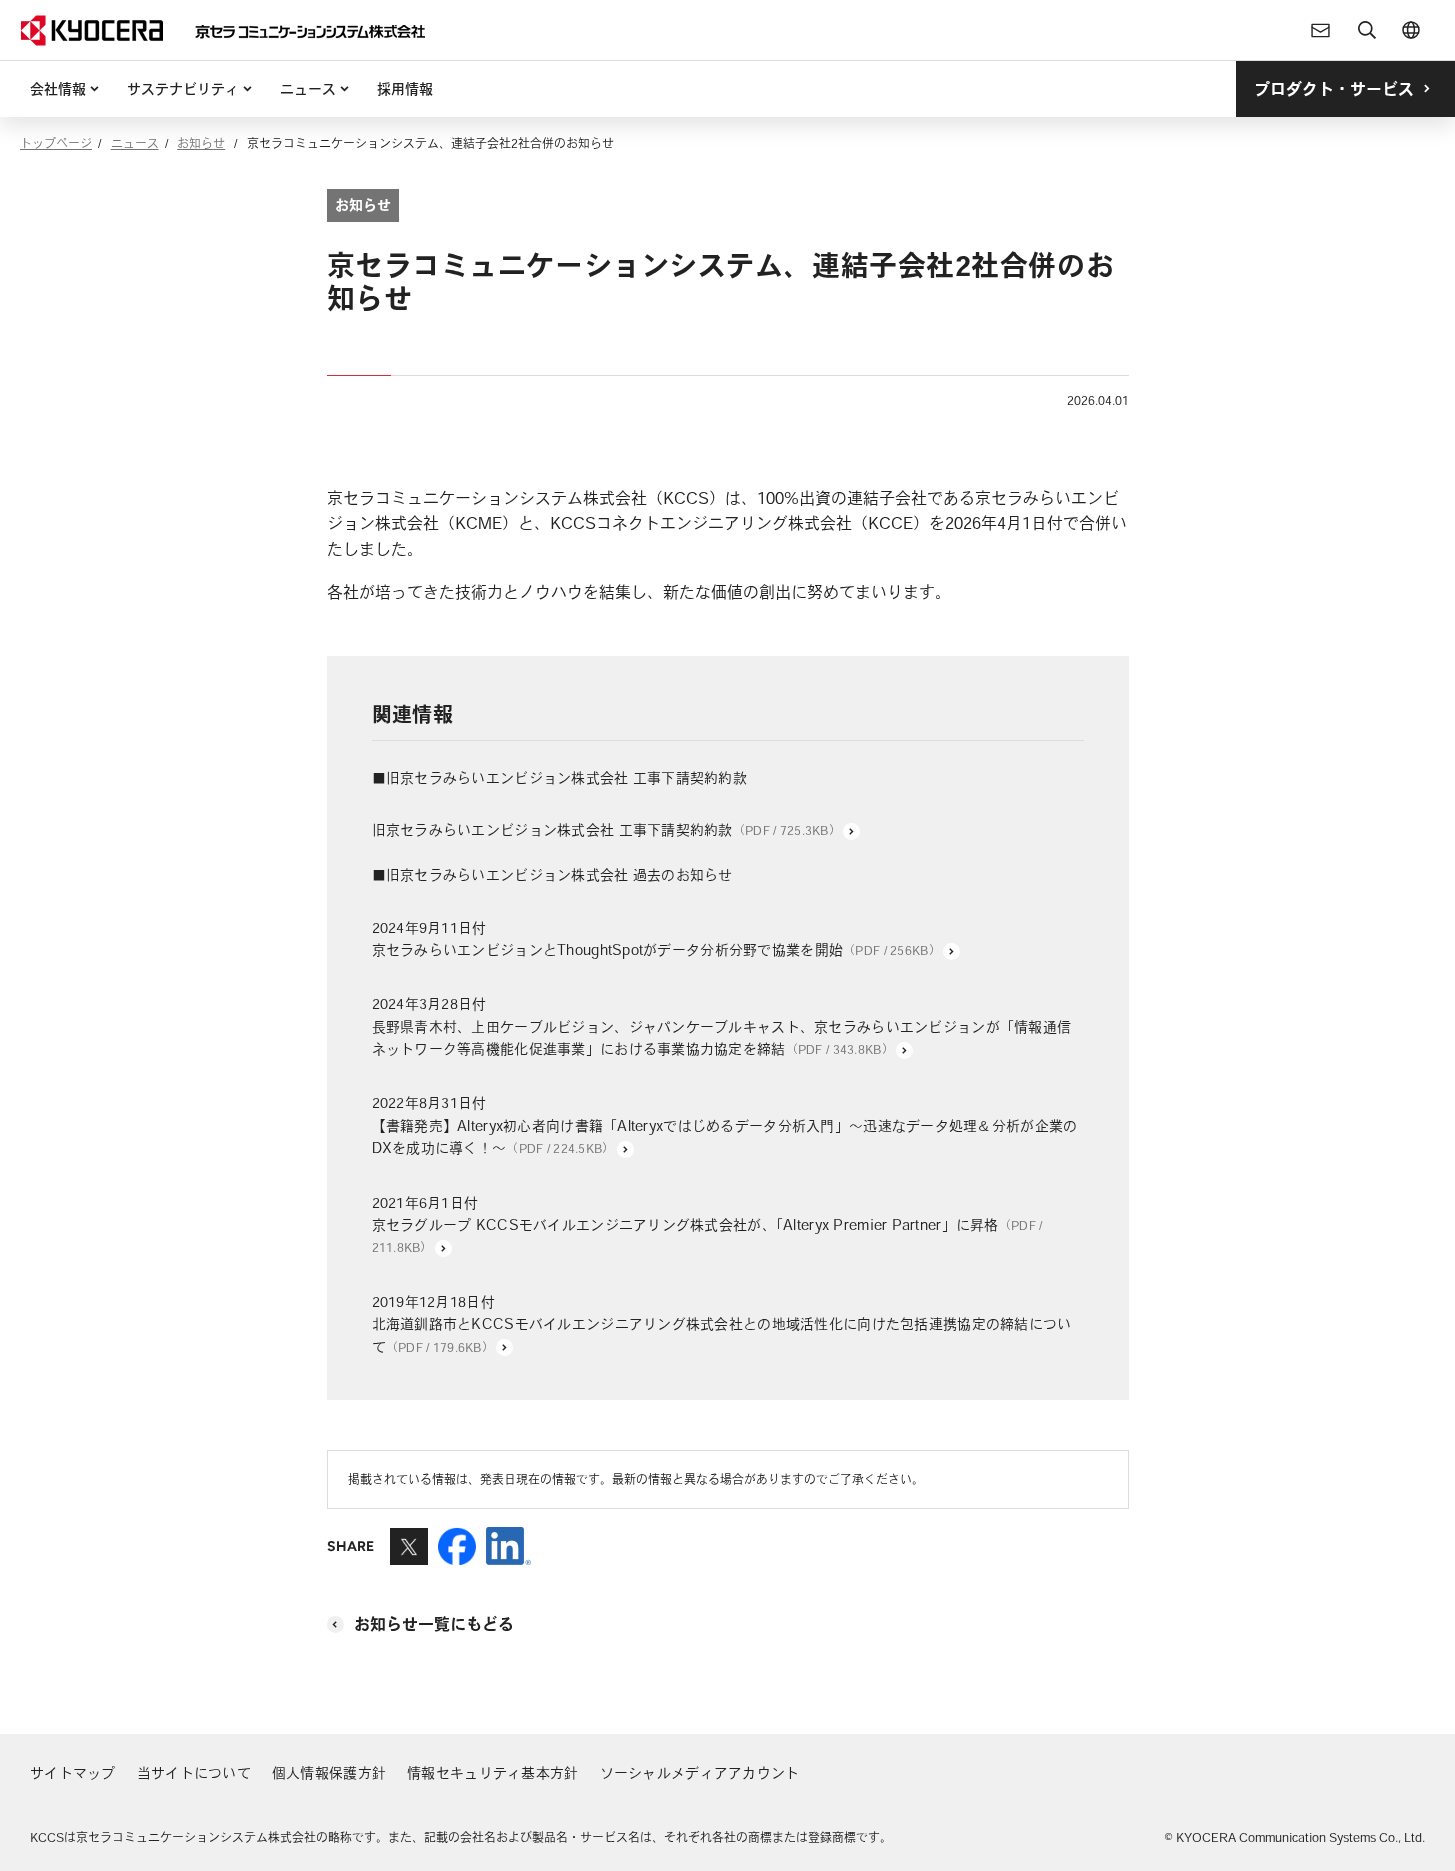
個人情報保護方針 (329, 1773)
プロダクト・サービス (1334, 89)
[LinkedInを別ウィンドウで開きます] (508, 1556)
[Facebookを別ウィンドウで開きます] (457, 1556)
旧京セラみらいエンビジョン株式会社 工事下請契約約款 (606, 830)
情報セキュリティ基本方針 (492, 1773)
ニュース (308, 89)
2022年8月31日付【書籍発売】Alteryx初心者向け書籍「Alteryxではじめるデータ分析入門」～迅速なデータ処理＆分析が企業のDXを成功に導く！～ (725, 1125)
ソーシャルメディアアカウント (700, 1773)
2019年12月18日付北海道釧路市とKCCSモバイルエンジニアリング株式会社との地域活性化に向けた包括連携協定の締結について (722, 1324)
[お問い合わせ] (1321, 30)
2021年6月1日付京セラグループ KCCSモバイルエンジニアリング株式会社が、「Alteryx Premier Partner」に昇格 (707, 1225)
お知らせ (201, 143)
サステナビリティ (183, 89)
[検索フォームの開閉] (1367, 30)
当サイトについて (194, 1773)
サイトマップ (73, 1773)
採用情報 (405, 89)
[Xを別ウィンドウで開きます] (409, 1556)
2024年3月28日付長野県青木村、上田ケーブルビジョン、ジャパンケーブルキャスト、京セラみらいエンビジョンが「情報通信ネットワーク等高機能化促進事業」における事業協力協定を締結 (722, 1026)
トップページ (56, 143)
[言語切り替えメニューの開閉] (1411, 30)
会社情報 (58, 89)
